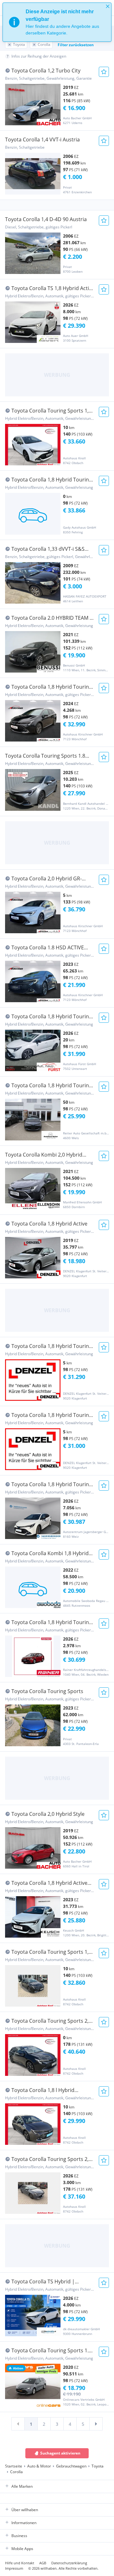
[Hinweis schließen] (108, 6)
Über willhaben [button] (25, 2510)
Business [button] (19, 2536)
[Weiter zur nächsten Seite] (96, 2424)
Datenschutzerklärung (69, 2563)
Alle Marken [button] (22, 2486)
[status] (57, 22)
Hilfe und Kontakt (20, 2563)
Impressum (14, 2568)
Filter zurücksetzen (76, 45)
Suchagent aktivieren (60, 2453)
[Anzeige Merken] (104, 72)
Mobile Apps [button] (22, 2549)
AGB (43, 2563)
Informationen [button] (24, 2523)
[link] (18, 2424)
